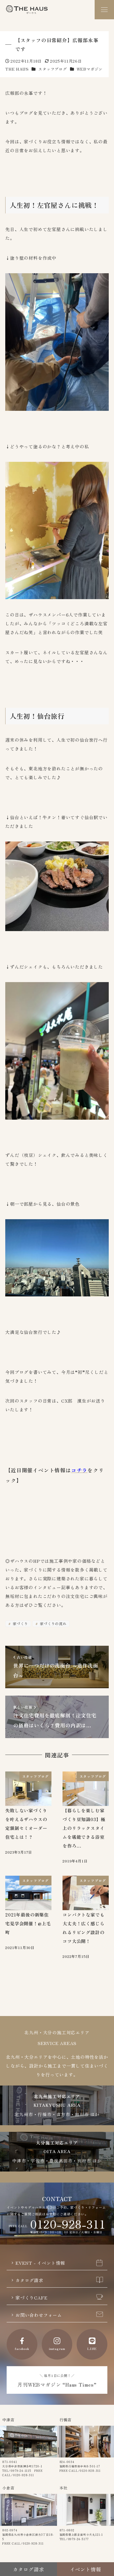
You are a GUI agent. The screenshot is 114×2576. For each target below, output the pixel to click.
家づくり (20, 1624)
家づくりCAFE (31, 2298)
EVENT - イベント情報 (40, 2263)
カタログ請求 (29, 2280)
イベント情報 (86, 2569)
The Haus (27, 10)
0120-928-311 (68, 2224)
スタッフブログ (53, 69)
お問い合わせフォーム (39, 2315)
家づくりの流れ (52, 1624)
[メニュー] (104, 10)
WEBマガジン (90, 69)
